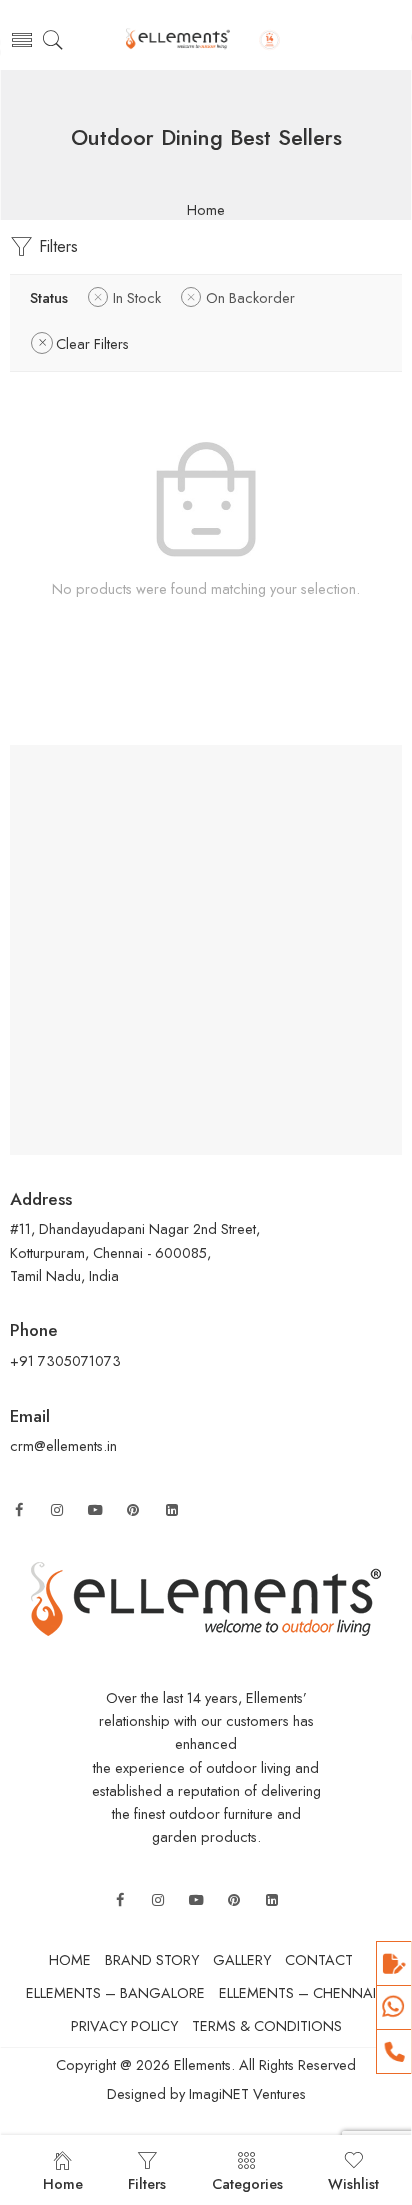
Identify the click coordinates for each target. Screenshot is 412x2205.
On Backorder (250, 297)
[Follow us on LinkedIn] (172, 1510)
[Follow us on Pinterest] (133, 1510)
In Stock (137, 297)
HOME (70, 1959)
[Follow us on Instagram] (57, 1510)
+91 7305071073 (65, 1360)
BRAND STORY (152, 1959)
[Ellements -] (206, 40)
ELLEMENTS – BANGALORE (115, 1992)
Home (206, 210)
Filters (56, 246)
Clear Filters (92, 343)
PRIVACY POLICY (124, 2025)
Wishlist (353, 2183)
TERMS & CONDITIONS (267, 2025)
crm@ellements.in (63, 1445)
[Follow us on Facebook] (19, 1510)
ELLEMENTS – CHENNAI (297, 1992)
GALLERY (242, 1959)
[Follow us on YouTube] (95, 1510)
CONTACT (319, 1959)
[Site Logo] (206, 1596)
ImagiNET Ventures (245, 2093)
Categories (247, 2183)
